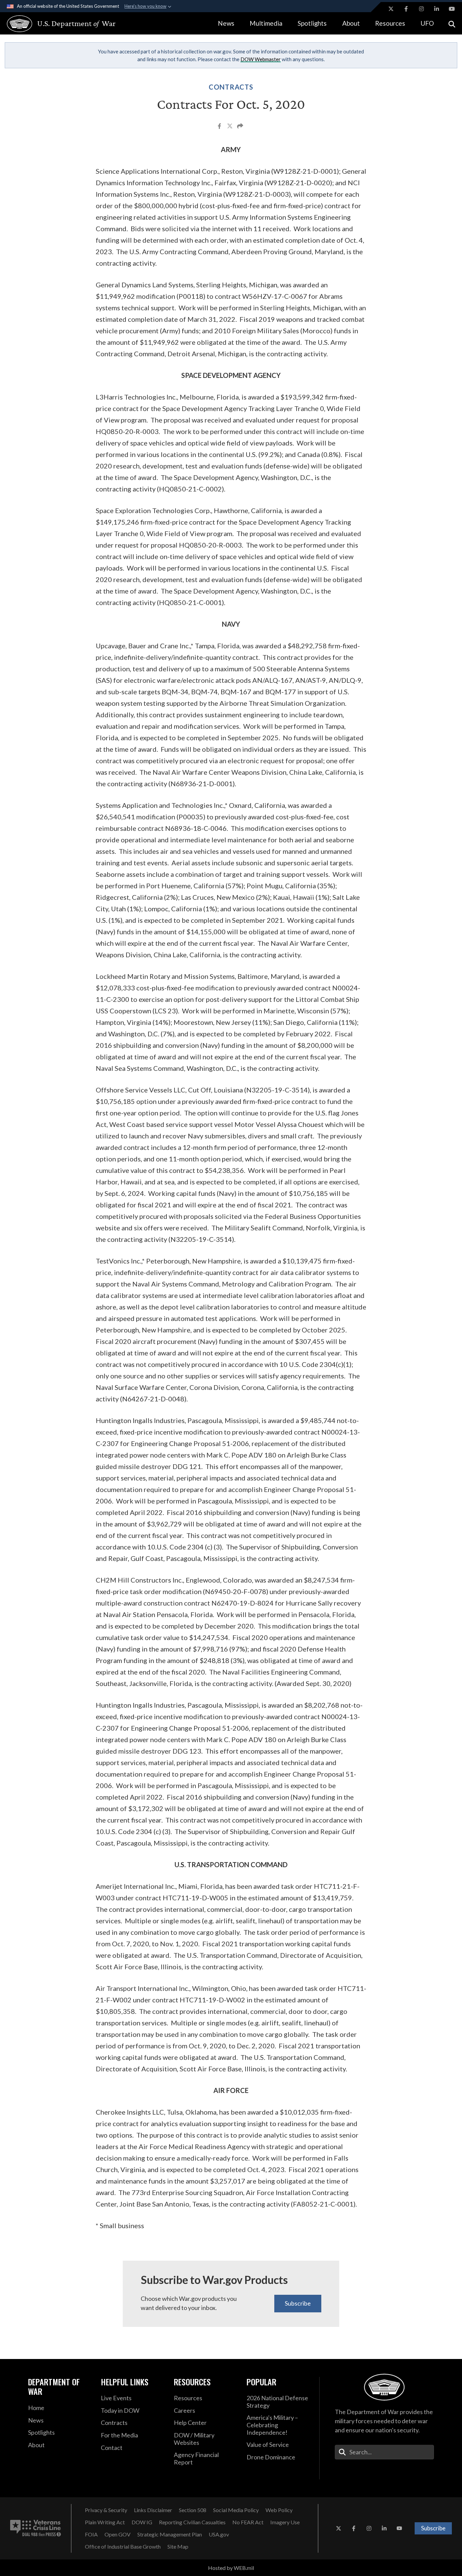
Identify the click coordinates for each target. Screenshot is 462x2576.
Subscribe (298, 2303)
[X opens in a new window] (391, 9)
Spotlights (312, 23)
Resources (390, 23)
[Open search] (452, 23)
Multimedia (266, 23)
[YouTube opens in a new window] (452, 9)
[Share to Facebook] (220, 127)
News (226, 23)
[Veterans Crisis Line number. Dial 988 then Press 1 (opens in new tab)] (36, 2528)
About (351, 23)
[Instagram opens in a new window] (421, 9)
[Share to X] (230, 127)
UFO (427, 23)
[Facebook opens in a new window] (406, 9)
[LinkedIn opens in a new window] (437, 9)
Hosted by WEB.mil (231, 2568)
